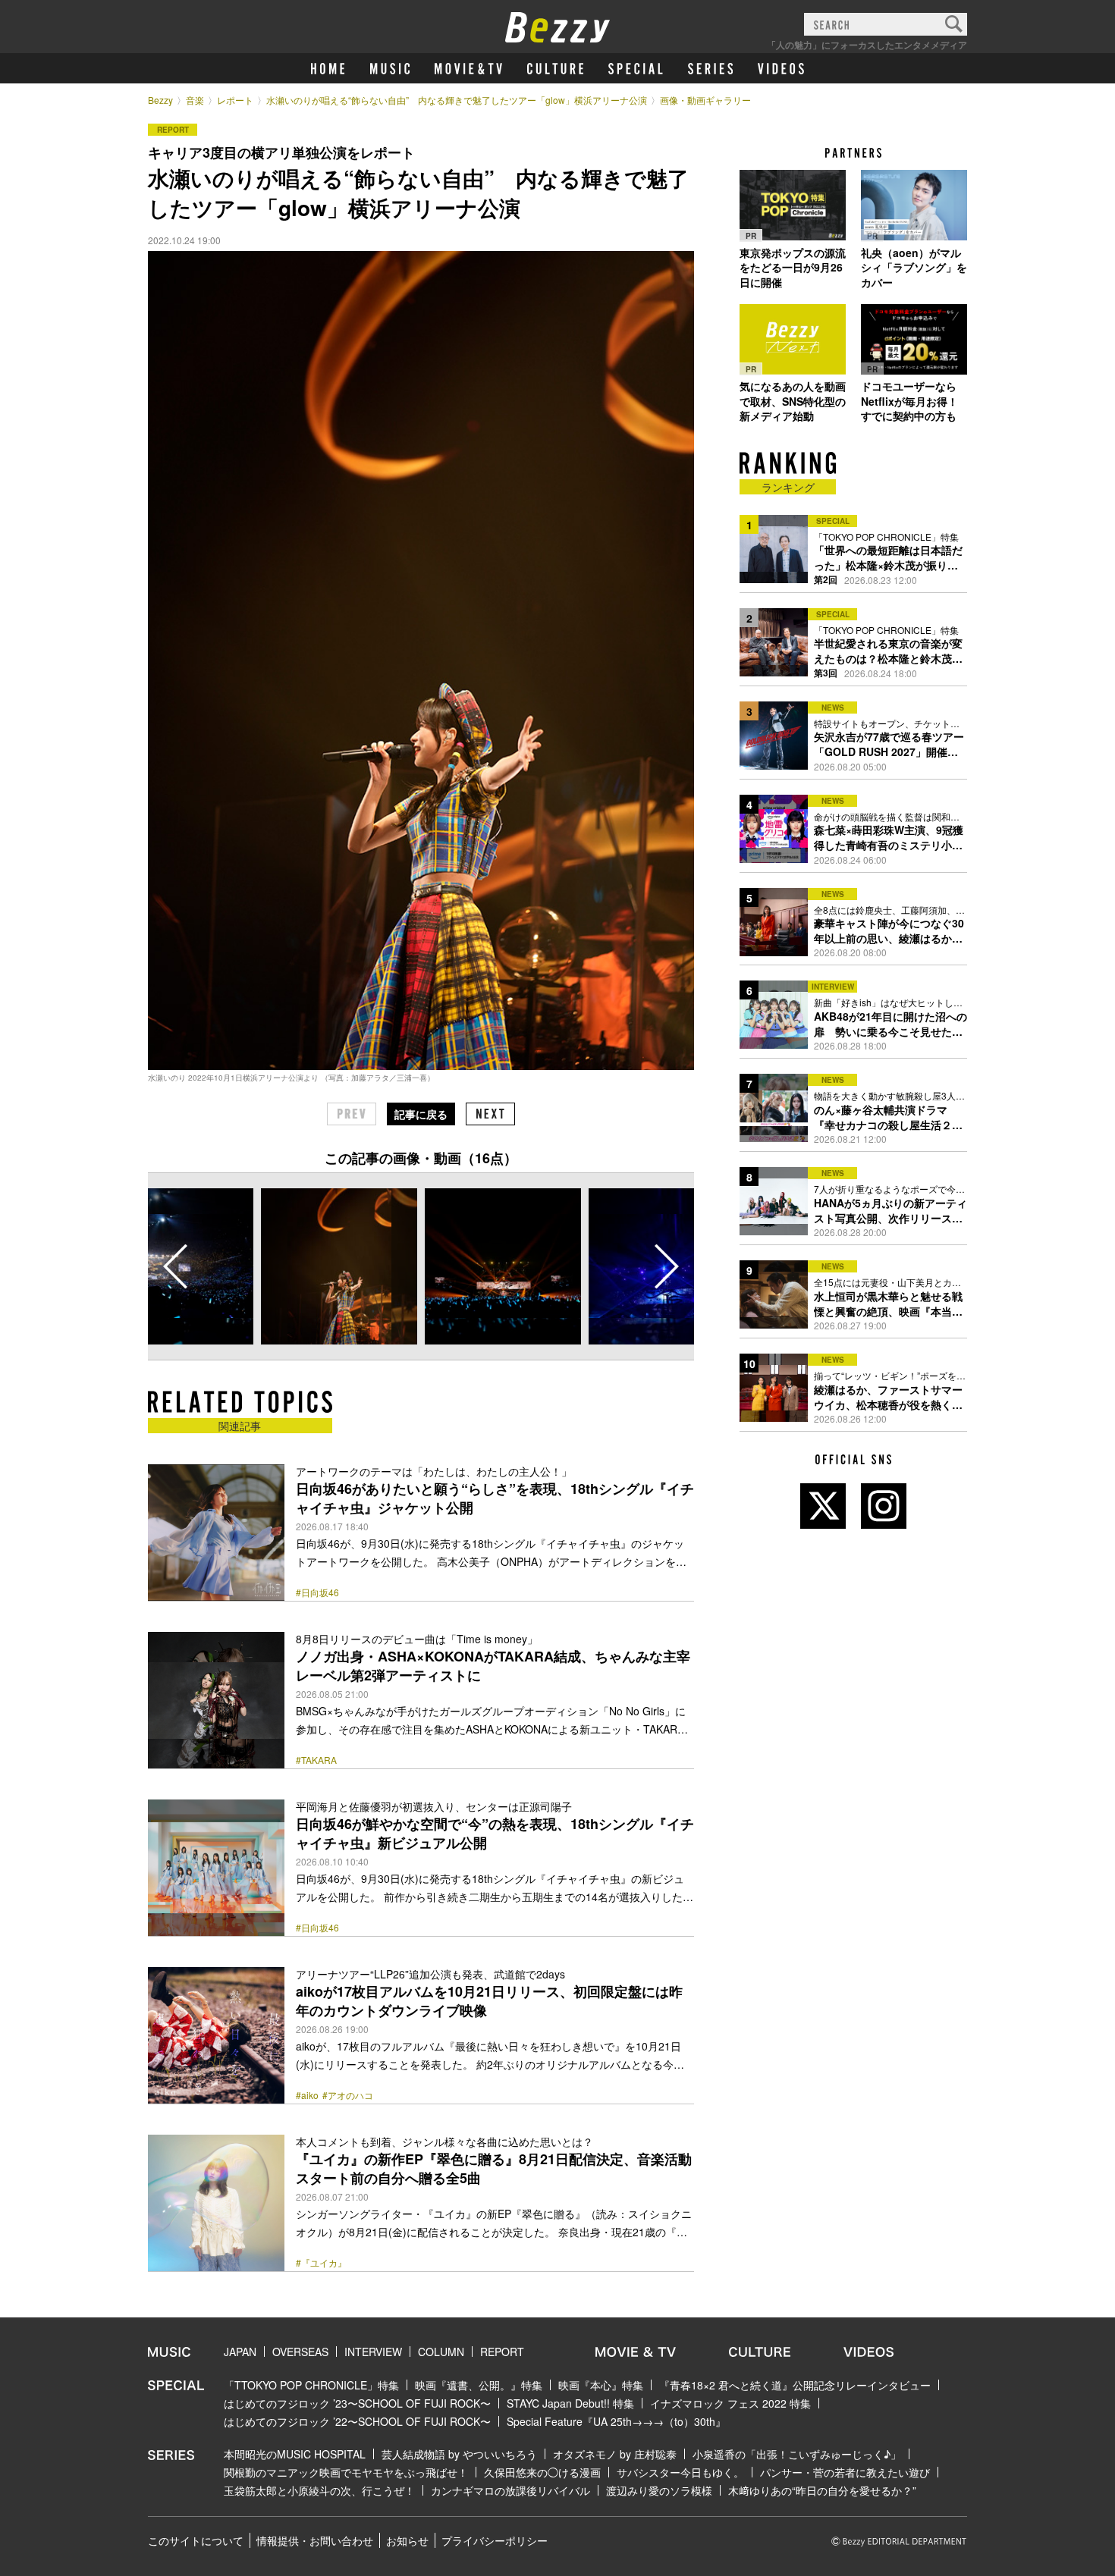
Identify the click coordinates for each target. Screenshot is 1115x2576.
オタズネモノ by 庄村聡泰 (615, 2454)
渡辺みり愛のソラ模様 (659, 2490)
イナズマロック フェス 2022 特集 (730, 2403)
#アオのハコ (348, 2095)
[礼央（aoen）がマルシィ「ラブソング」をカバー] (914, 206)
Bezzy (160, 100)
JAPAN (240, 2352)
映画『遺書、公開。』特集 (479, 2385)
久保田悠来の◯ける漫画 (542, 2472)
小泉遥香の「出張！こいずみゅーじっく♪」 (797, 2454)
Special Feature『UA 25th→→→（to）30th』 (616, 2421)
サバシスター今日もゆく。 (680, 2472)
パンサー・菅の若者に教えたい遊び (845, 2472)
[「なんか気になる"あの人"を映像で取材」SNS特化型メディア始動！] (793, 339)
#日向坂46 (317, 1592)
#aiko (307, 2095)
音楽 (195, 100)
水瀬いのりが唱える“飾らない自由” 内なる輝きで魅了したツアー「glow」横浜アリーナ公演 (457, 100)
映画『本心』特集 (601, 2385)
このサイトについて (196, 2540)
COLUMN (441, 2352)
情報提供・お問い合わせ (315, 2540)
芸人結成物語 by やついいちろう (459, 2454)
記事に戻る (421, 1114)
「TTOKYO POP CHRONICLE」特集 (311, 2385)
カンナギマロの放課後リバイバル (510, 2490)
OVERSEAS (300, 2352)
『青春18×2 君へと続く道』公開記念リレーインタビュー (795, 2385)
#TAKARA (316, 1760)
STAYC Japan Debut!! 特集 (570, 2403)
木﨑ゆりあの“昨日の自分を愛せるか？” (822, 2490)
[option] (339, 1266)
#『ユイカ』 (321, 2263)
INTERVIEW (373, 2352)
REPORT (502, 2352)
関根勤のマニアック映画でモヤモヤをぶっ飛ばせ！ (346, 2472)
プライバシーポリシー (495, 2540)
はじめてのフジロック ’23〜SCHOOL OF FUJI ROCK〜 (357, 2403)
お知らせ (407, 2540)
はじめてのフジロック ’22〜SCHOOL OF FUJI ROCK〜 (357, 2421)
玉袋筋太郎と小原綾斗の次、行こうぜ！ (319, 2490)
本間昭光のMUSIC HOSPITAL (295, 2454)
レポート (235, 100)
